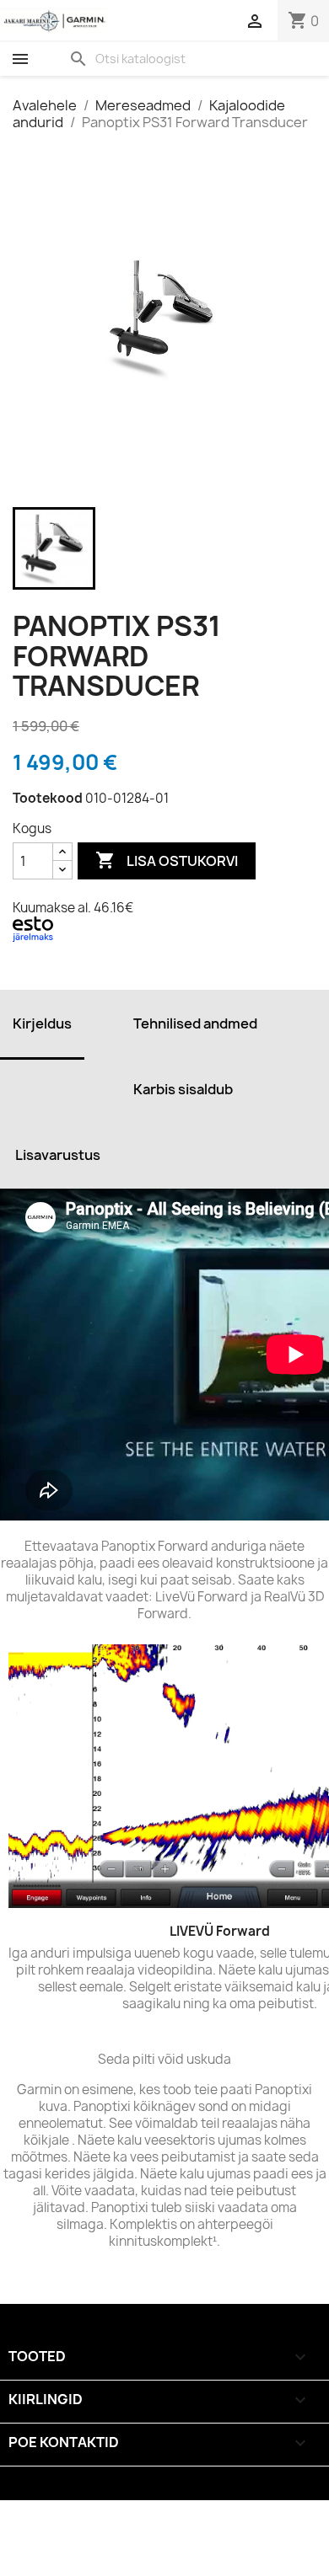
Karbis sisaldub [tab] (183, 1089)
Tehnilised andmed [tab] (195, 1023)
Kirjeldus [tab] (42, 1023)
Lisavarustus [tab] (58, 1155)
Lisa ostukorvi (167, 860)
